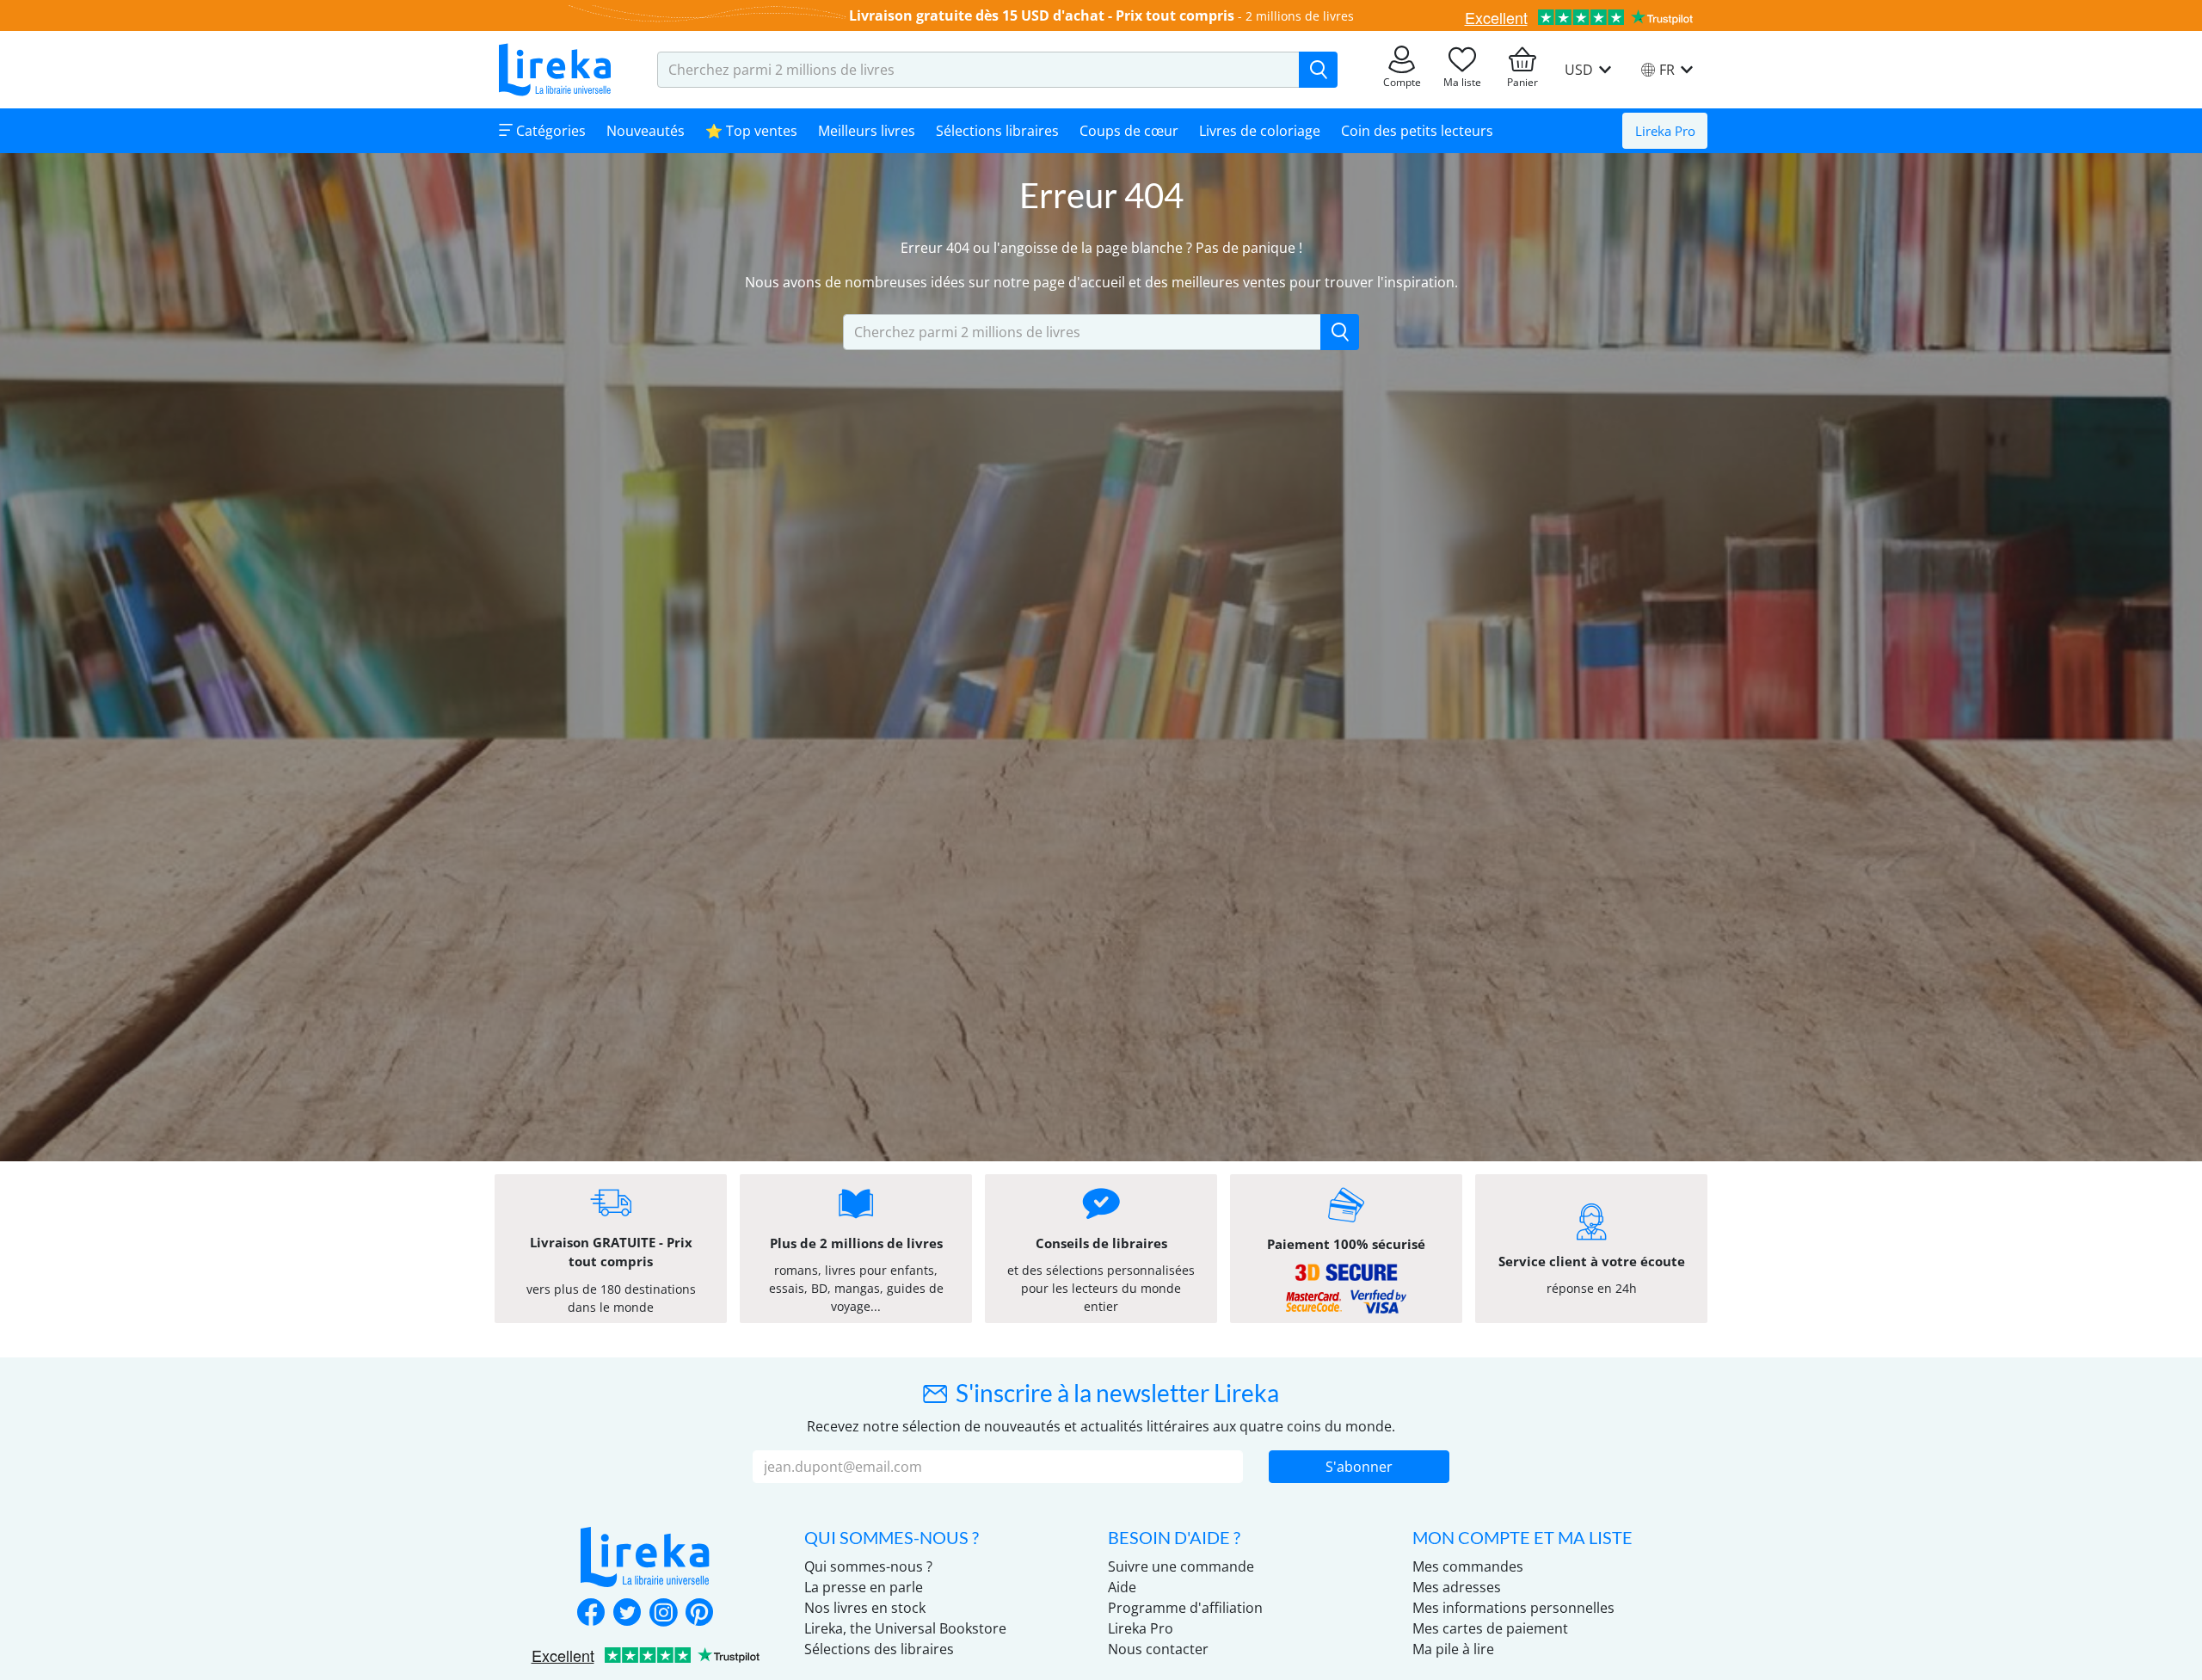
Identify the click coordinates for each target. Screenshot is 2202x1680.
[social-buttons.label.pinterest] (699, 1614)
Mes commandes (1468, 1566)
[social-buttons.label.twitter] (627, 1614)
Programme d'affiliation (1185, 1608)
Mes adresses (1457, 1587)
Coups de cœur (1129, 131)
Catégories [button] (549, 131)
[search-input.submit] (1318, 70)
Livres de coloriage (1260, 131)
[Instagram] (663, 1614)
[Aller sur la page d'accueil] (555, 70)
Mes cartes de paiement (1490, 1628)
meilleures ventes (1229, 282)
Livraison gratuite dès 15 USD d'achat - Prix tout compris (1042, 15)
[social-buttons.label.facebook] (591, 1614)
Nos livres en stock (865, 1608)
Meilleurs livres (867, 131)
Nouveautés (646, 131)
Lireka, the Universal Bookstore (905, 1628)
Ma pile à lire (1453, 1649)
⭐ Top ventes (751, 131)
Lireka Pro (1665, 131)
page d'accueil (1079, 282)
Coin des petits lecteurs (1417, 131)
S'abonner (1359, 1467)
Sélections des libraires (879, 1649)
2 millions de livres (1300, 16)
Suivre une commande (1181, 1566)
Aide (1122, 1587)
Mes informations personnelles (1513, 1608)
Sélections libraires (997, 131)
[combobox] (978, 70)
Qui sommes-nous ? (868, 1566)
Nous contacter (1158, 1649)
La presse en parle (864, 1587)
